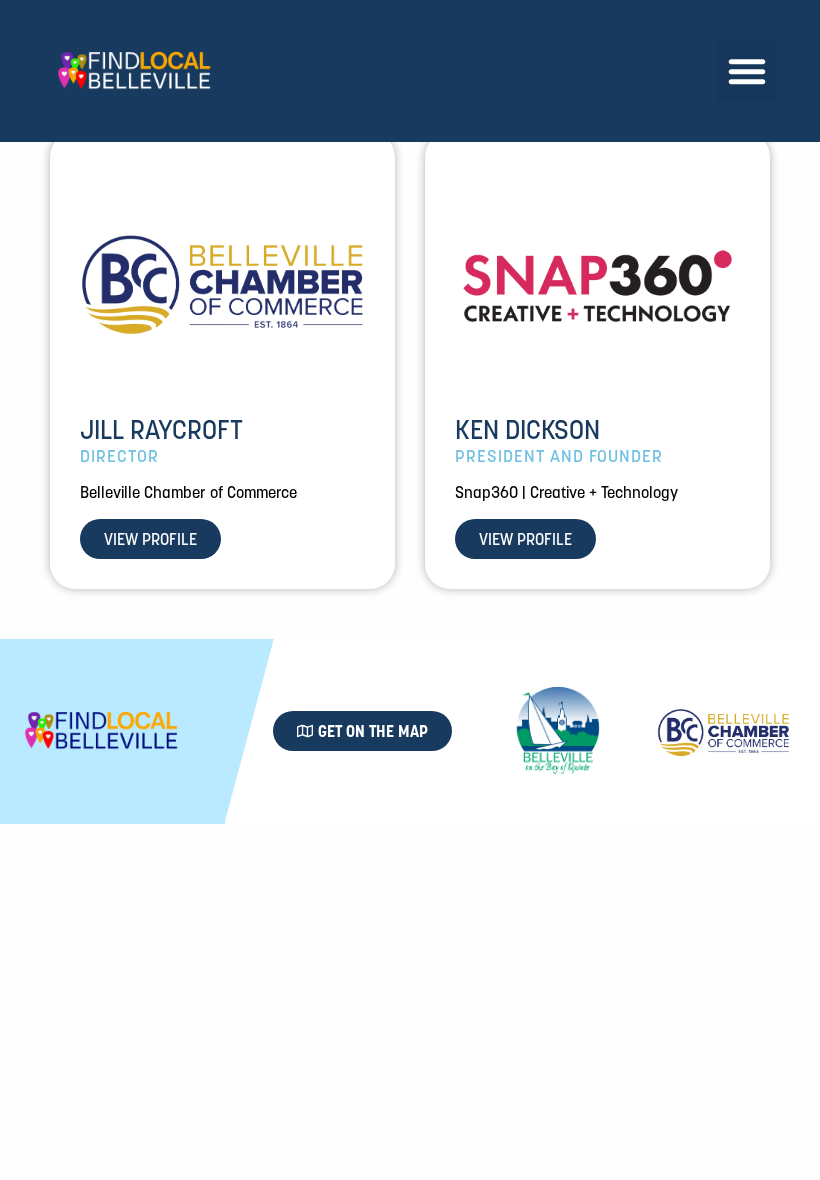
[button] (747, 71)
